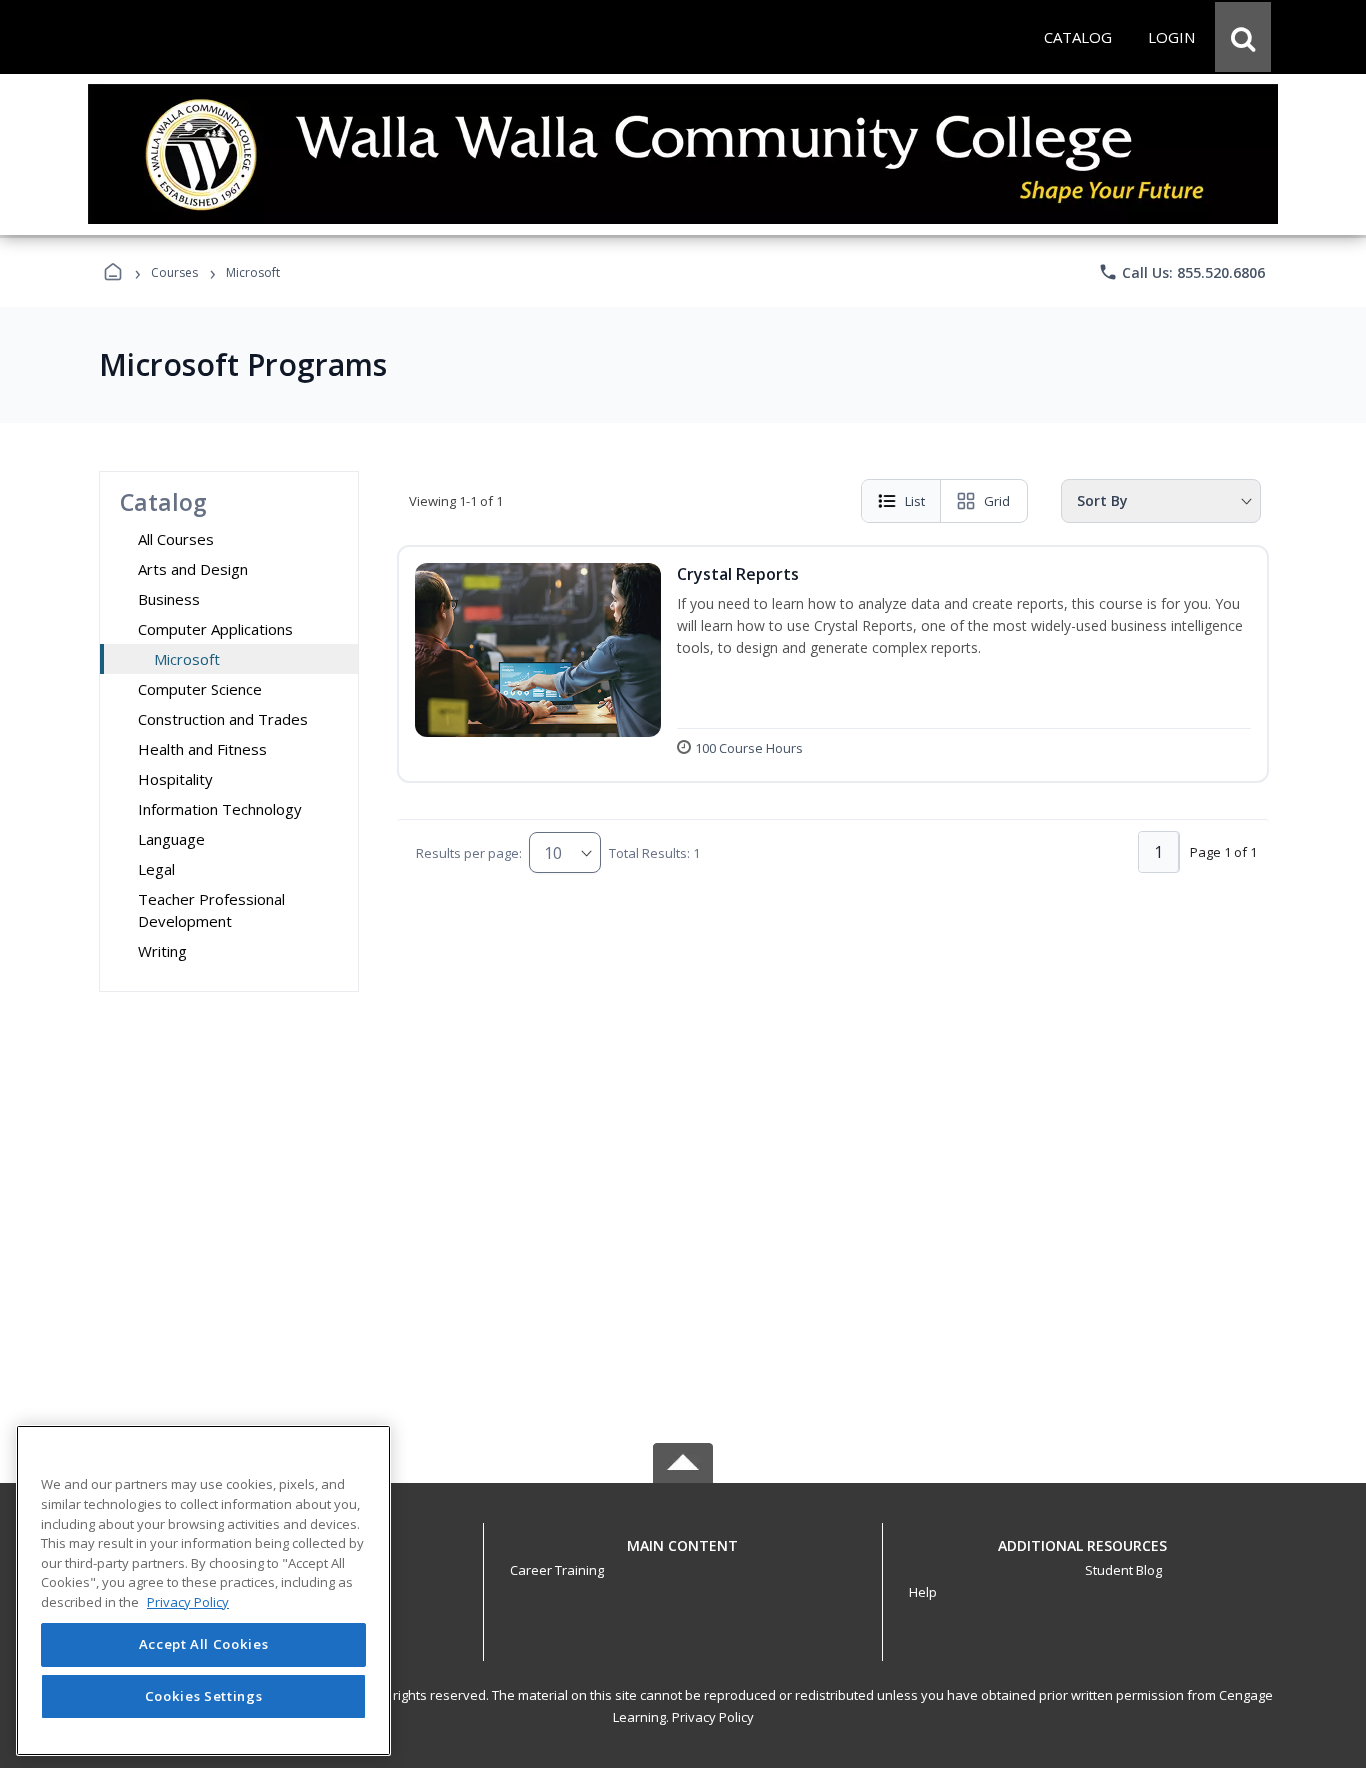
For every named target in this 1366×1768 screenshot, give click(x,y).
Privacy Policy (713, 1717)
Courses (174, 272)
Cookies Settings (204, 1696)
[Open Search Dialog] (1243, 37)
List (915, 501)
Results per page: (469, 853)
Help (923, 1592)
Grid (997, 501)
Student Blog (1123, 1570)
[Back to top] (683, 1556)
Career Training (557, 1570)
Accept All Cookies (204, 1645)
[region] (203, 1590)
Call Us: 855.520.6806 (1181, 272)
